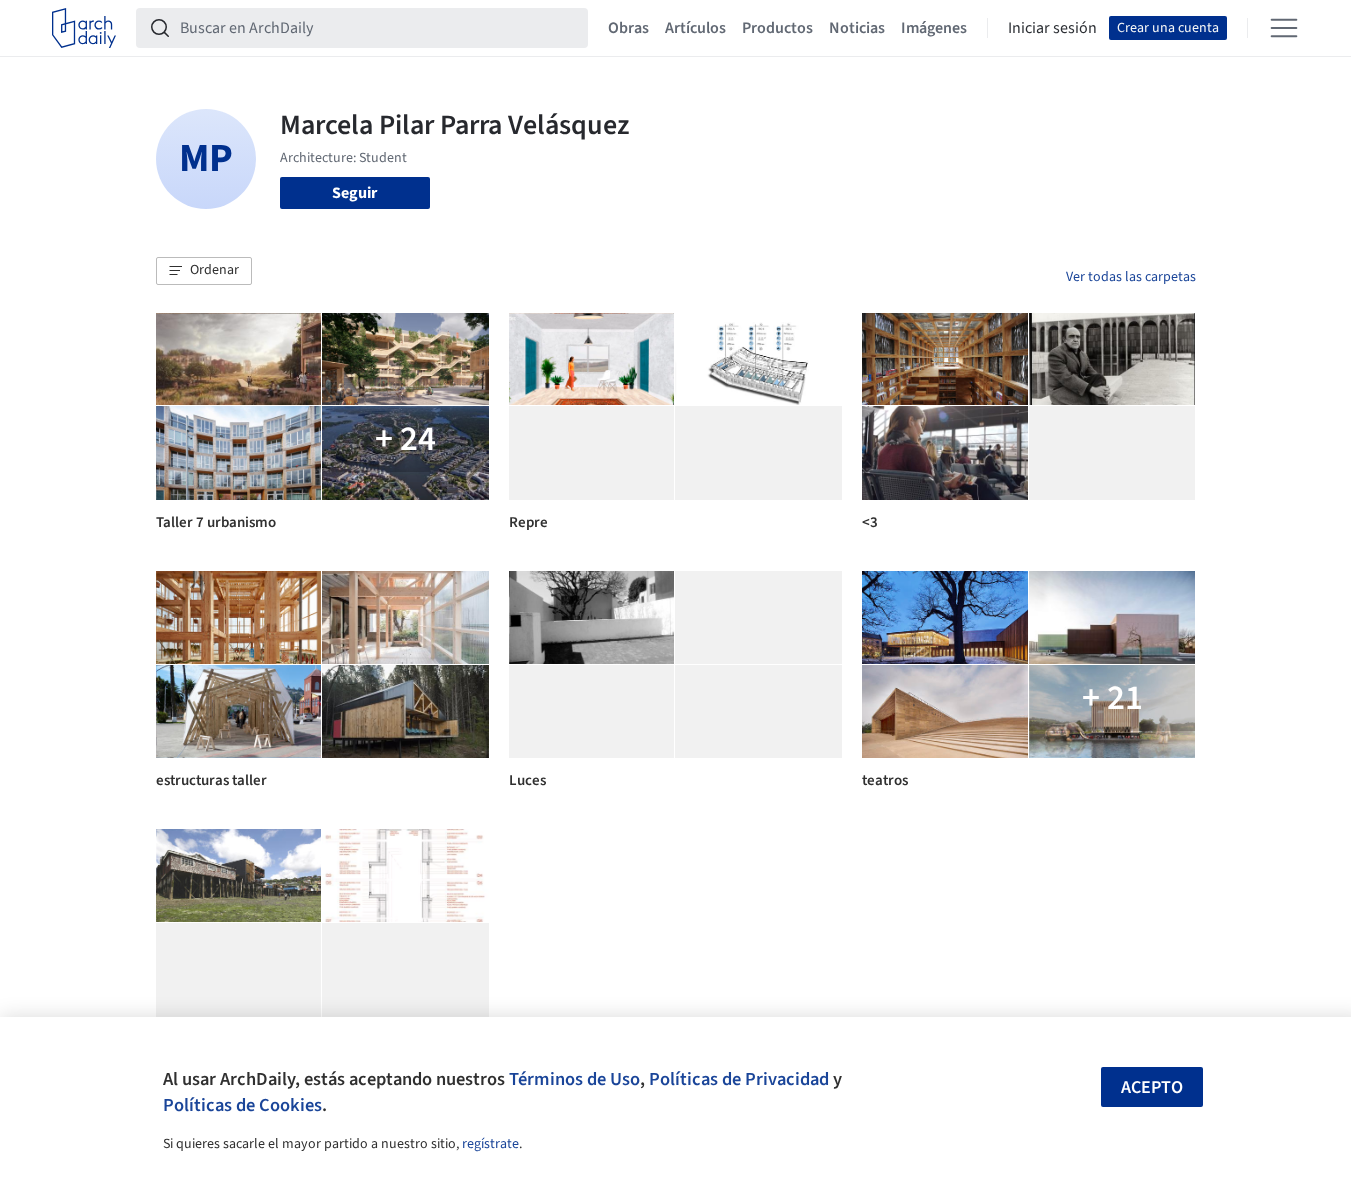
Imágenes (934, 28)
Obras (628, 28)
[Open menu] (1284, 28)
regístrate (490, 1144)
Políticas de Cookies (242, 1105)
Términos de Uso (574, 1079)
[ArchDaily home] (84, 28)
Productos (777, 28)
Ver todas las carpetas (1131, 277)
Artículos (695, 28)
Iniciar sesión (1052, 28)
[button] (204, 271)
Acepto (1152, 1087)
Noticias (857, 28)
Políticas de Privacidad (739, 1079)
